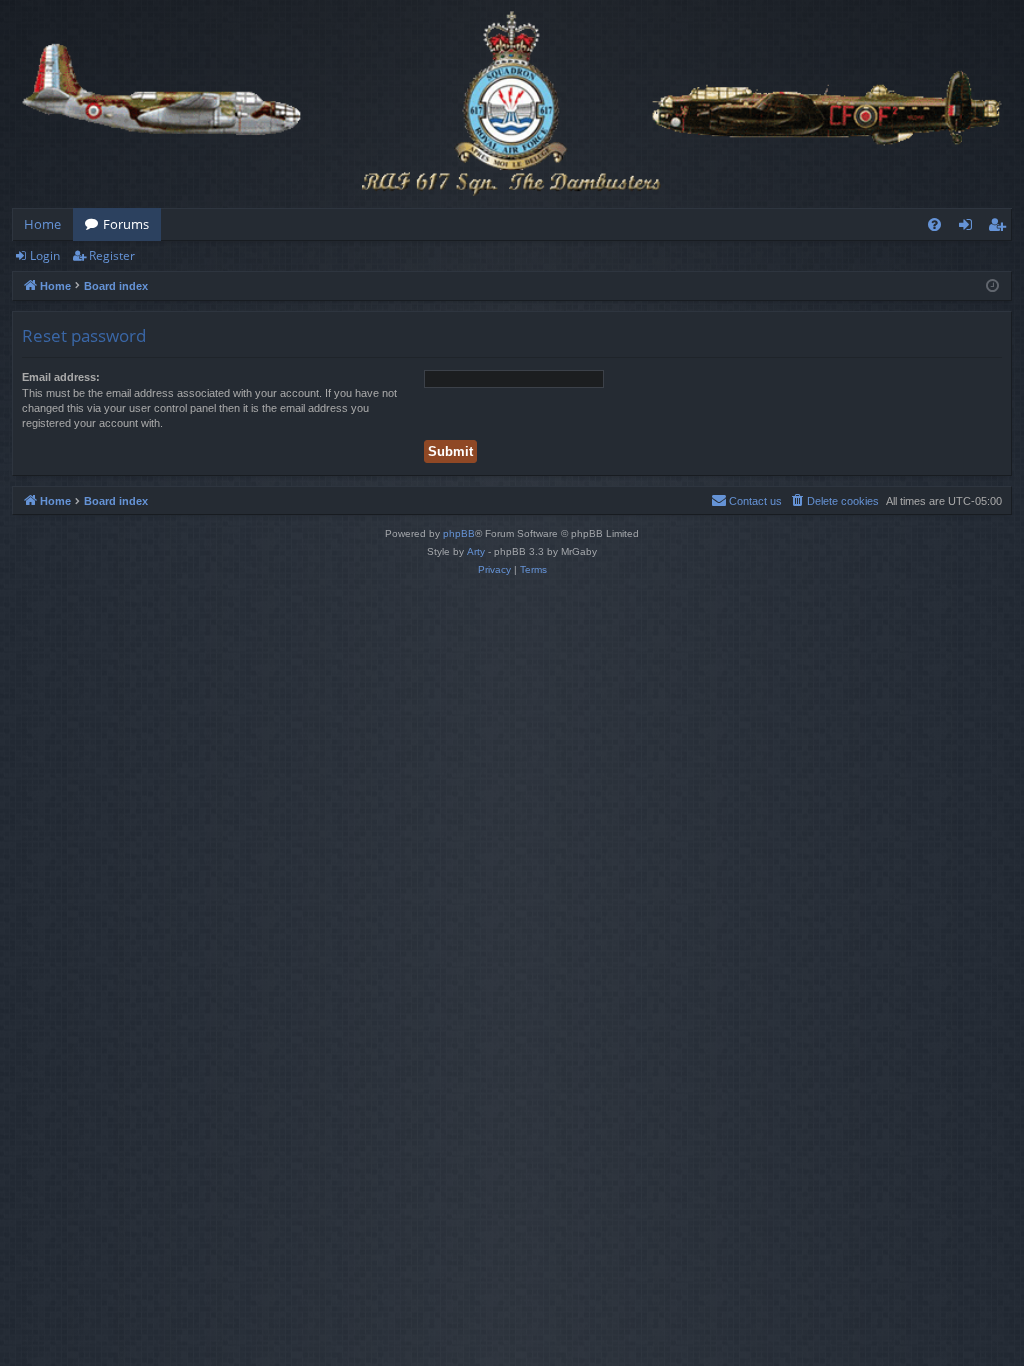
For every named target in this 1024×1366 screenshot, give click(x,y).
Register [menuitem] (1001, 228)
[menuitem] (934, 224)
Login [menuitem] (969, 228)
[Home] (512, 104)
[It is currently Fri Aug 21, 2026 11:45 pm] (992, 286)
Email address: (61, 377)
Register (112, 255)
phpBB (459, 533)
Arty (476, 551)
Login (45, 255)
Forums (126, 224)
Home (42, 224)
